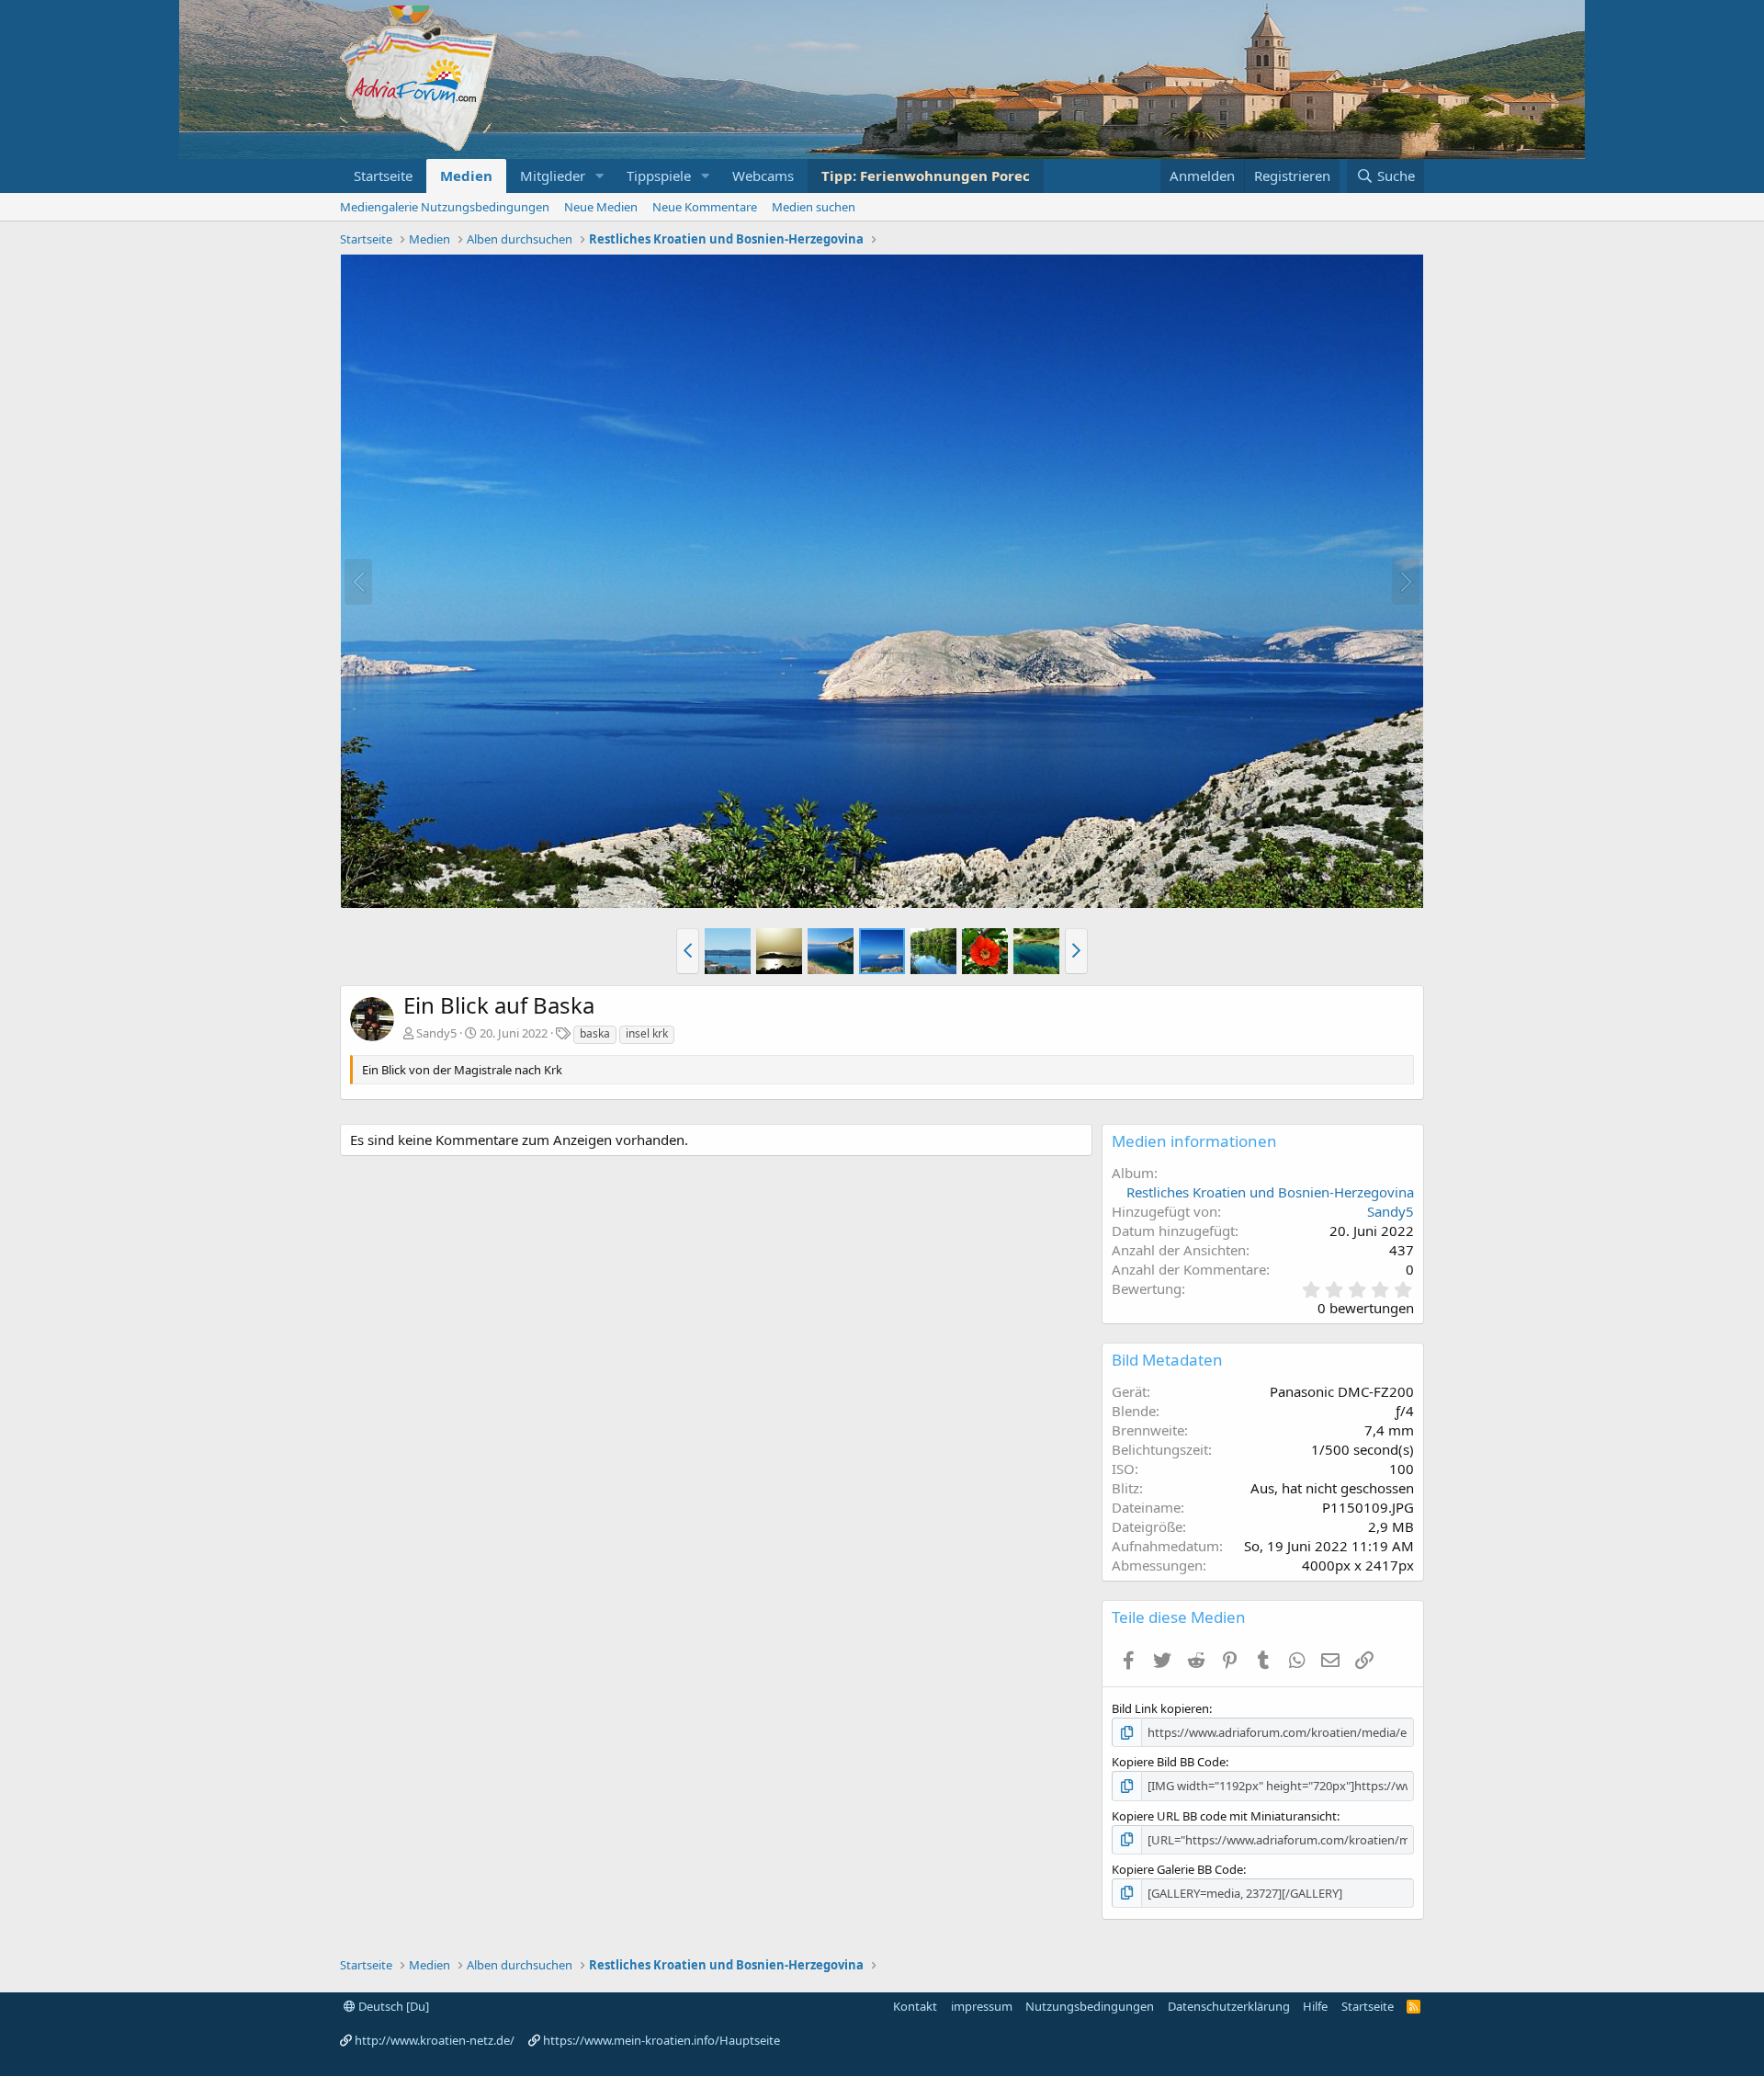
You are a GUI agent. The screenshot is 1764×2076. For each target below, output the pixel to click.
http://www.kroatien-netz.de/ (435, 2040)
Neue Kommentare (705, 207)
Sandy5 (436, 1033)
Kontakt (915, 2006)
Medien (466, 176)
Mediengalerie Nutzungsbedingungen (445, 207)
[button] (600, 176)
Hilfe (1315, 2006)
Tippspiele (659, 176)
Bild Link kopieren (1160, 1708)
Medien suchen (814, 207)
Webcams (763, 176)
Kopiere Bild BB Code (1169, 1762)
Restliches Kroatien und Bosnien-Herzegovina (1270, 1192)
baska (595, 1033)
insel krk (647, 1033)
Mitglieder (553, 176)
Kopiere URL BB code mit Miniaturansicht (1224, 1816)
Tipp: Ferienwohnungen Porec (926, 176)
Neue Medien (601, 207)
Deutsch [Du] (392, 2006)
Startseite (383, 176)
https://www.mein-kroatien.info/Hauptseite (661, 2040)
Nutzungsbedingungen (1090, 2006)
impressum (982, 2006)
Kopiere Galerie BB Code (1177, 1869)
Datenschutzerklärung (1229, 2006)
